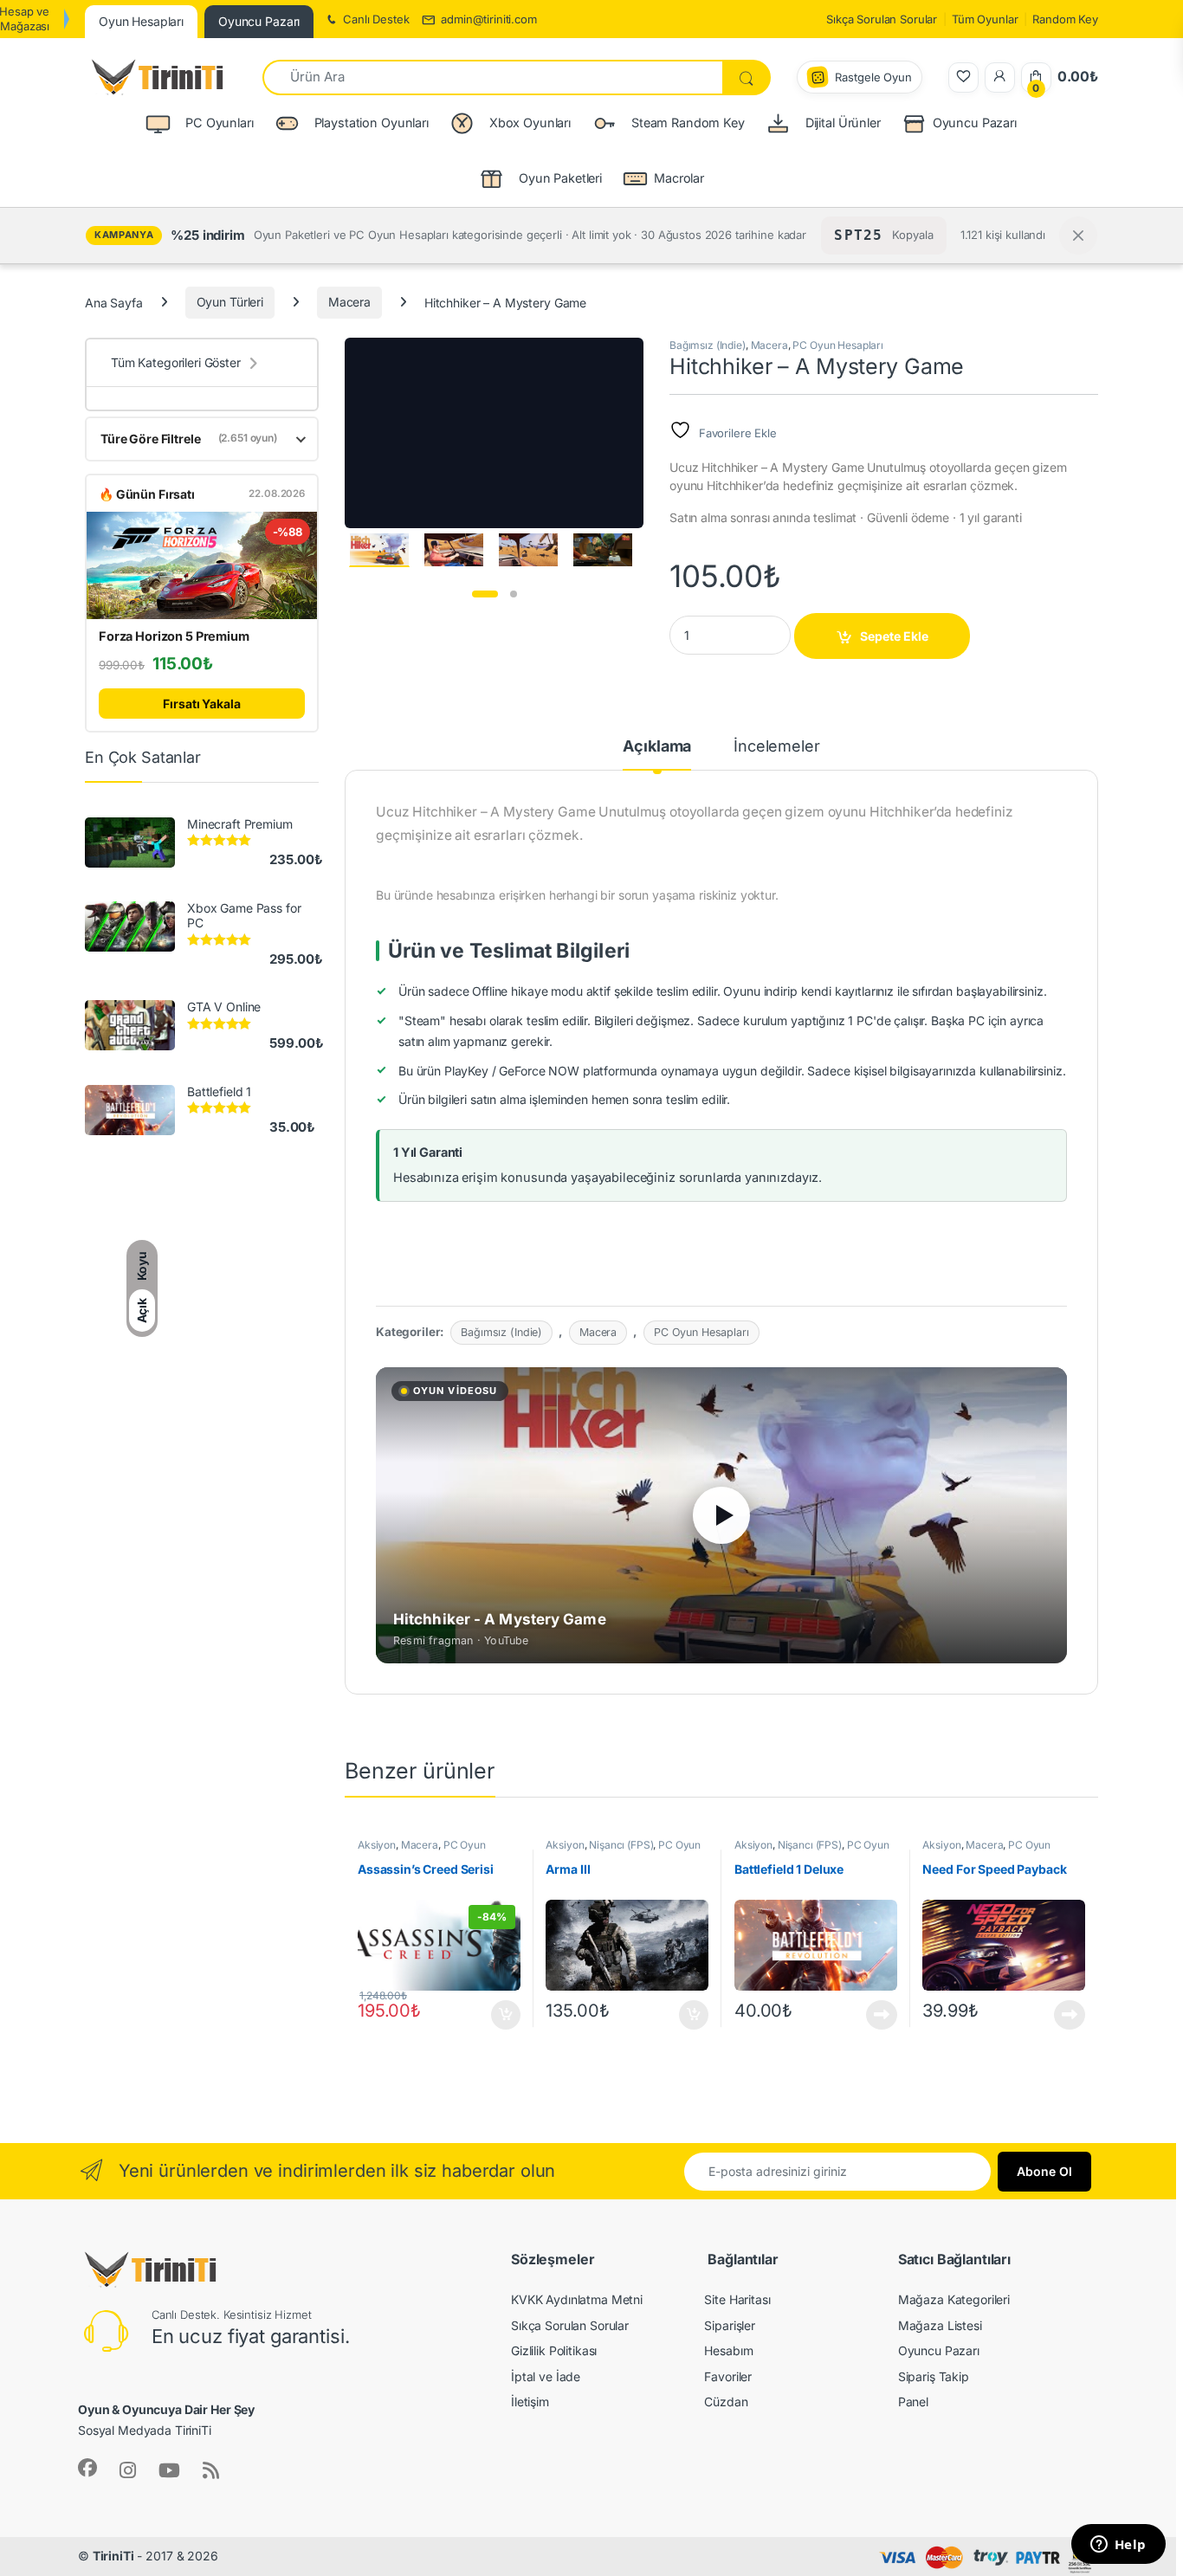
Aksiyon (377, 1845)
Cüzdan (726, 2402)
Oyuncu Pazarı (975, 123)
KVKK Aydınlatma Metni (577, 2299)
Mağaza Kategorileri (954, 2299)
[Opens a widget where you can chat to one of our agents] (1118, 2546)
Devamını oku (872, 2015)
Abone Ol (1044, 2171)
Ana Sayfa (114, 302)
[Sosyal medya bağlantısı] (87, 2468)
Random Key (1065, 19)
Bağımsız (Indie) (708, 345)
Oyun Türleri (230, 302)
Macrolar (679, 178)
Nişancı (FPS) (621, 1845)
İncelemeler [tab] (776, 747)
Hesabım (728, 2350)
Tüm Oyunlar (985, 19)
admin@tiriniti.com (488, 19)
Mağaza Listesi (940, 2325)
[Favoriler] (963, 77)
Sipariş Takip (934, 2376)
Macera (349, 302)
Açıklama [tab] (657, 747)
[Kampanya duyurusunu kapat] (1078, 236)
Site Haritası (737, 2299)
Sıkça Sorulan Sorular (882, 19)
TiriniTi (113, 2556)
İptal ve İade (546, 2376)
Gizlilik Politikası (554, 2350)
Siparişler (730, 2325)
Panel (913, 2402)
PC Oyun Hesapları (838, 345)
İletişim (530, 2402)
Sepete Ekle (894, 636)
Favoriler (728, 2376)
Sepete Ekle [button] (500, 2015)
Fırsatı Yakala (201, 704)
